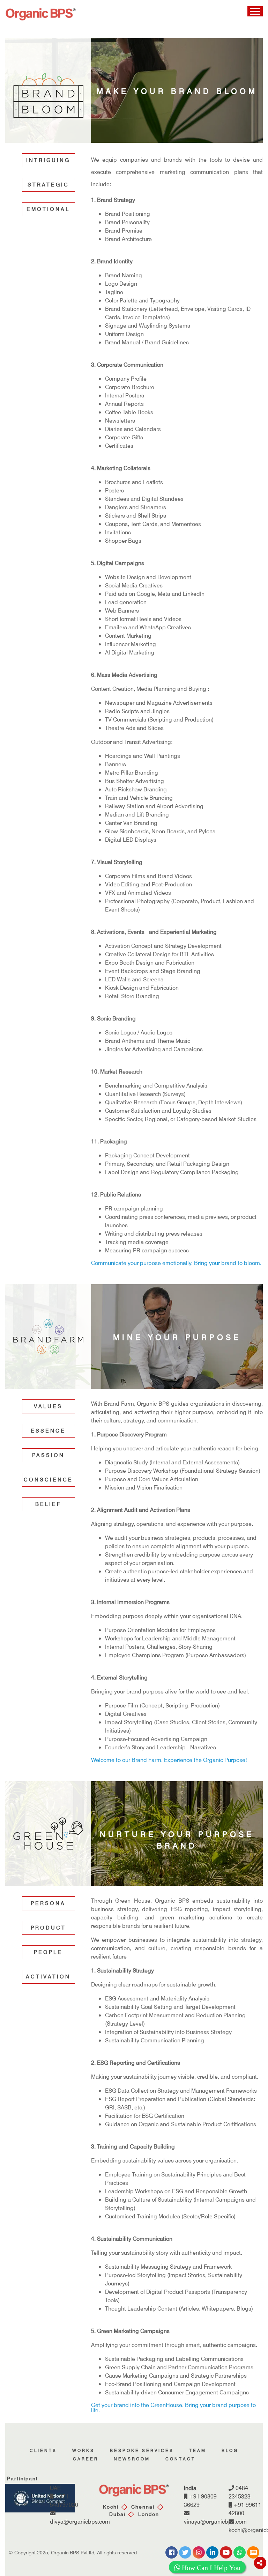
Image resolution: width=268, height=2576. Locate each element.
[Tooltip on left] (260, 2563)
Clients (43, 2450)
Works (83, 2450)
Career (86, 2459)
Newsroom (132, 2459)
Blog (230, 2450)
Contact (180, 2459)
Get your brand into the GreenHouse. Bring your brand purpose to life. (173, 2407)
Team (198, 2450)
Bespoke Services (142, 2450)
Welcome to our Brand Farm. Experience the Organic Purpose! (169, 1760)
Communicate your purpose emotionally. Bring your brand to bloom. (176, 1263)
